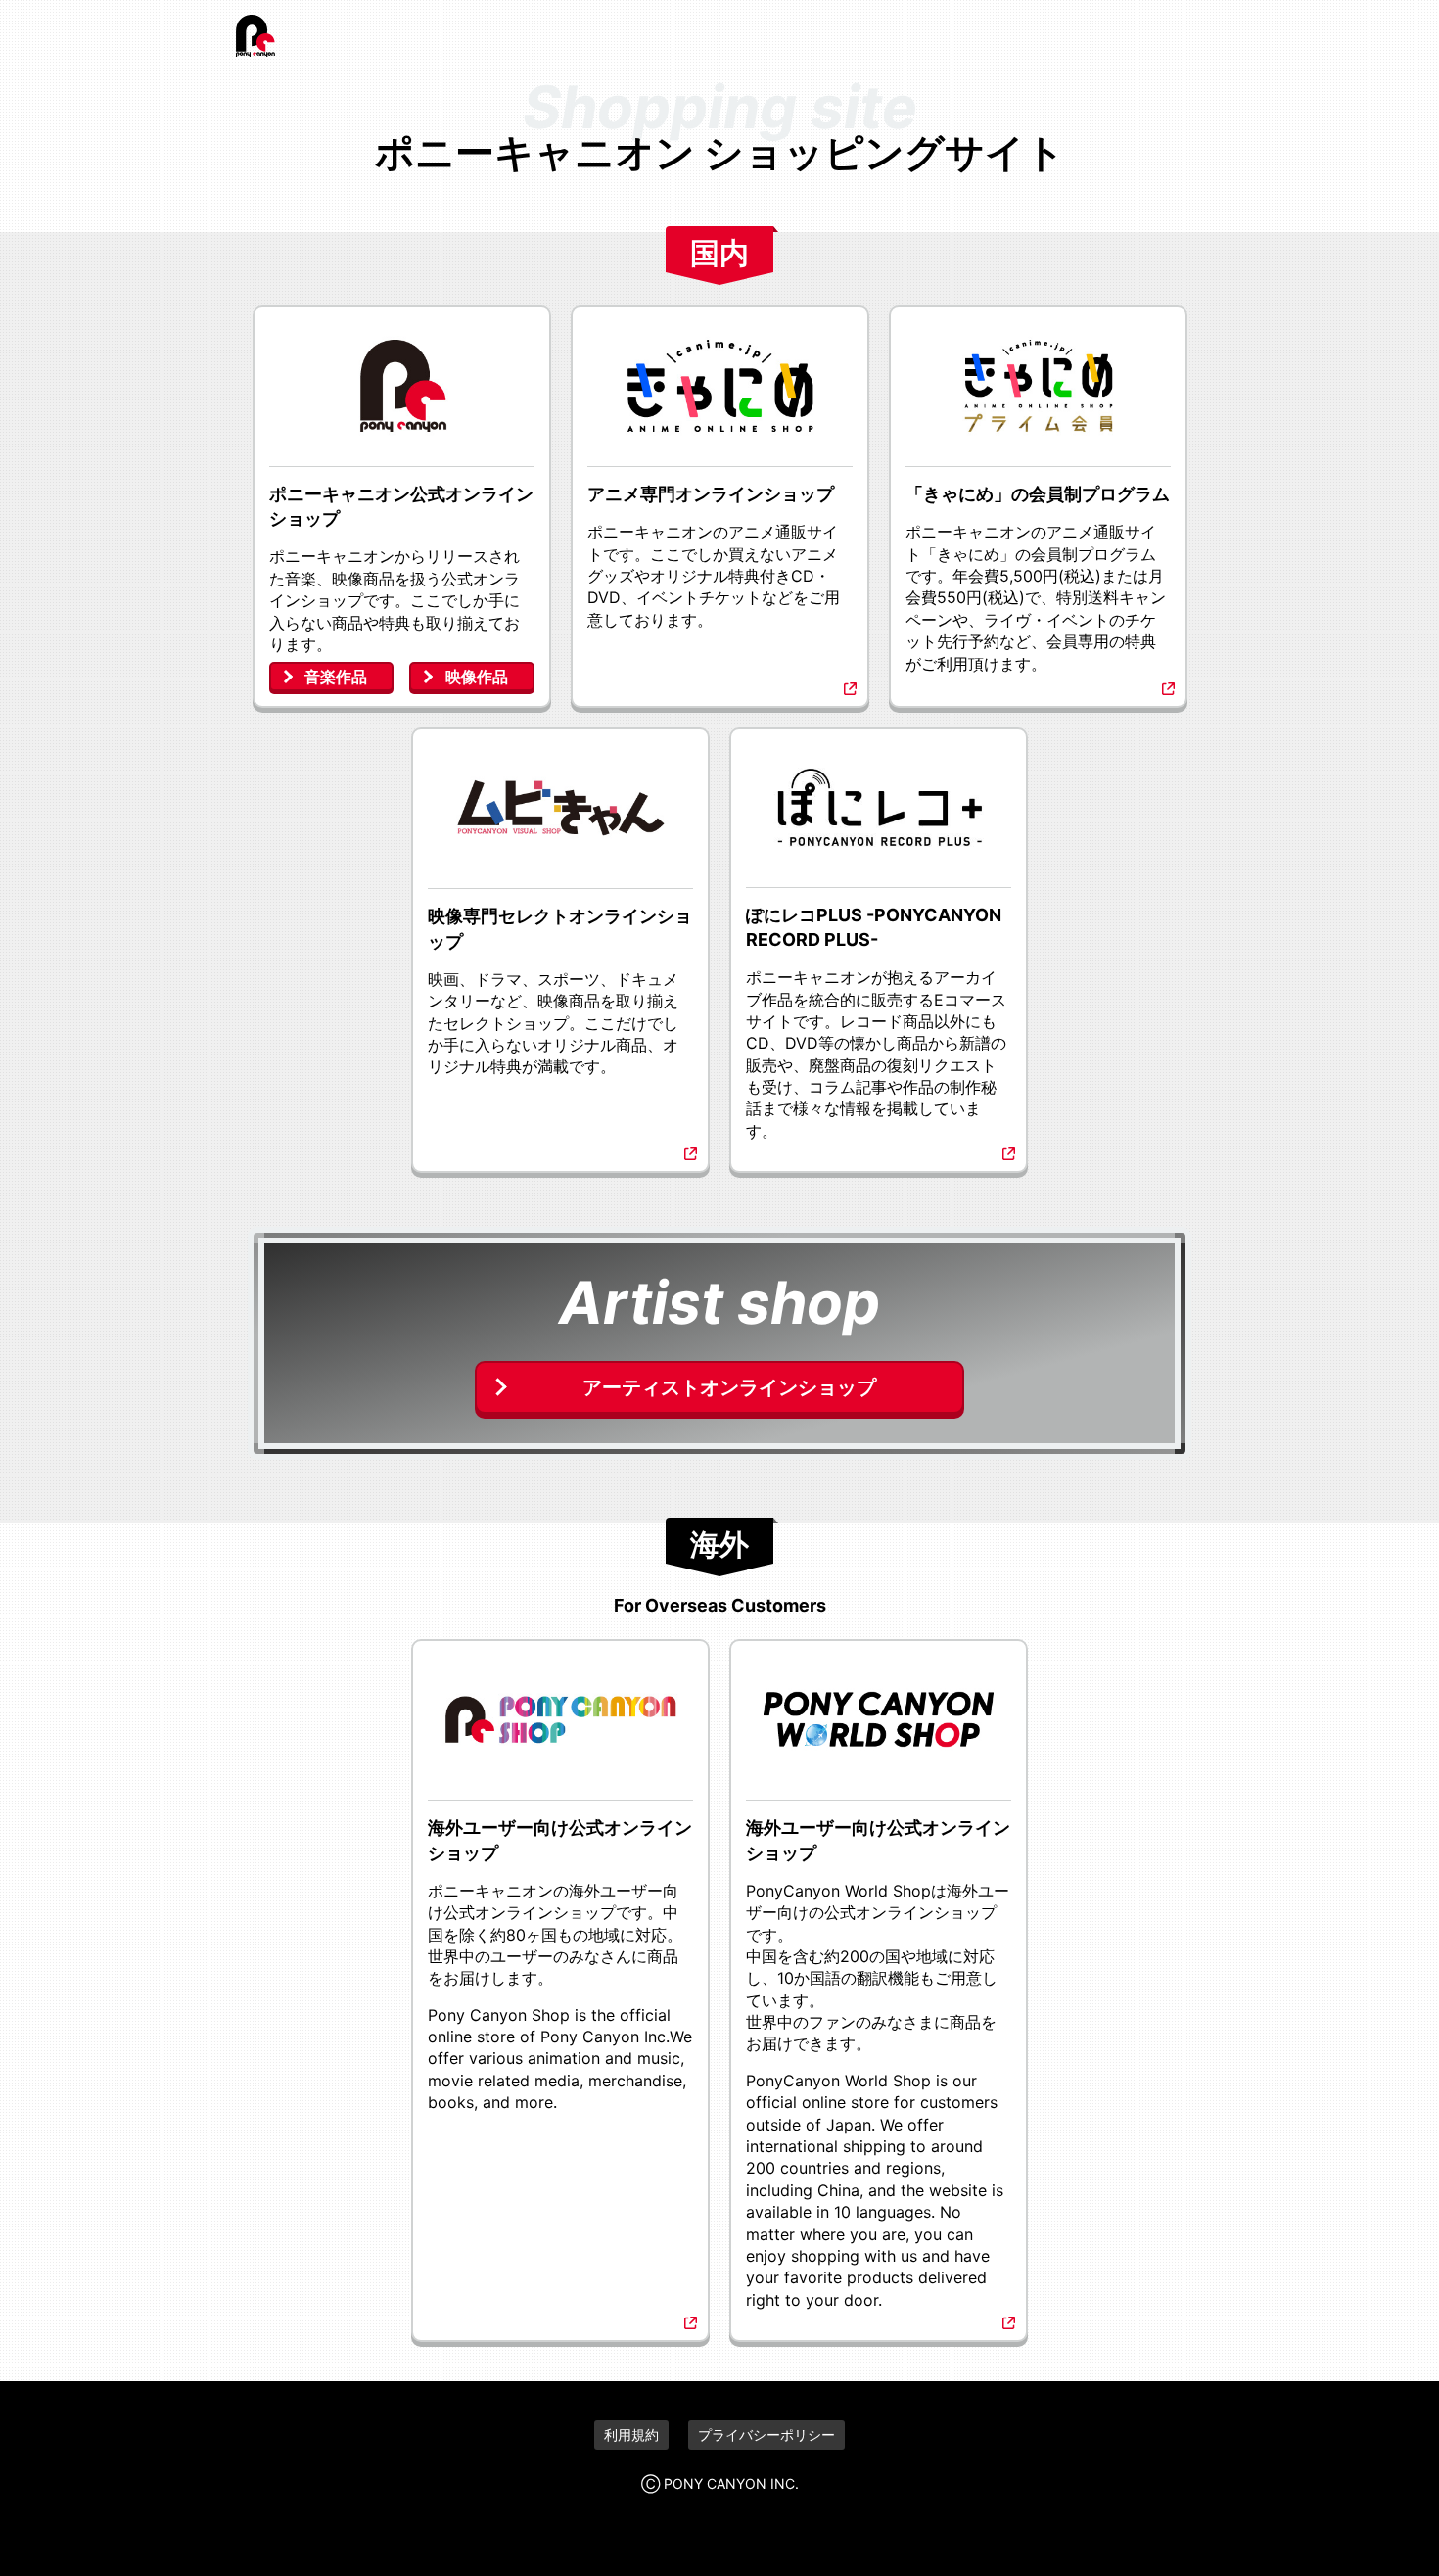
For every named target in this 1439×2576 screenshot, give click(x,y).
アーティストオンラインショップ (729, 1387)
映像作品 (477, 677)
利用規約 (631, 2435)
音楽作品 (336, 677)
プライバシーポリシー (766, 2435)
